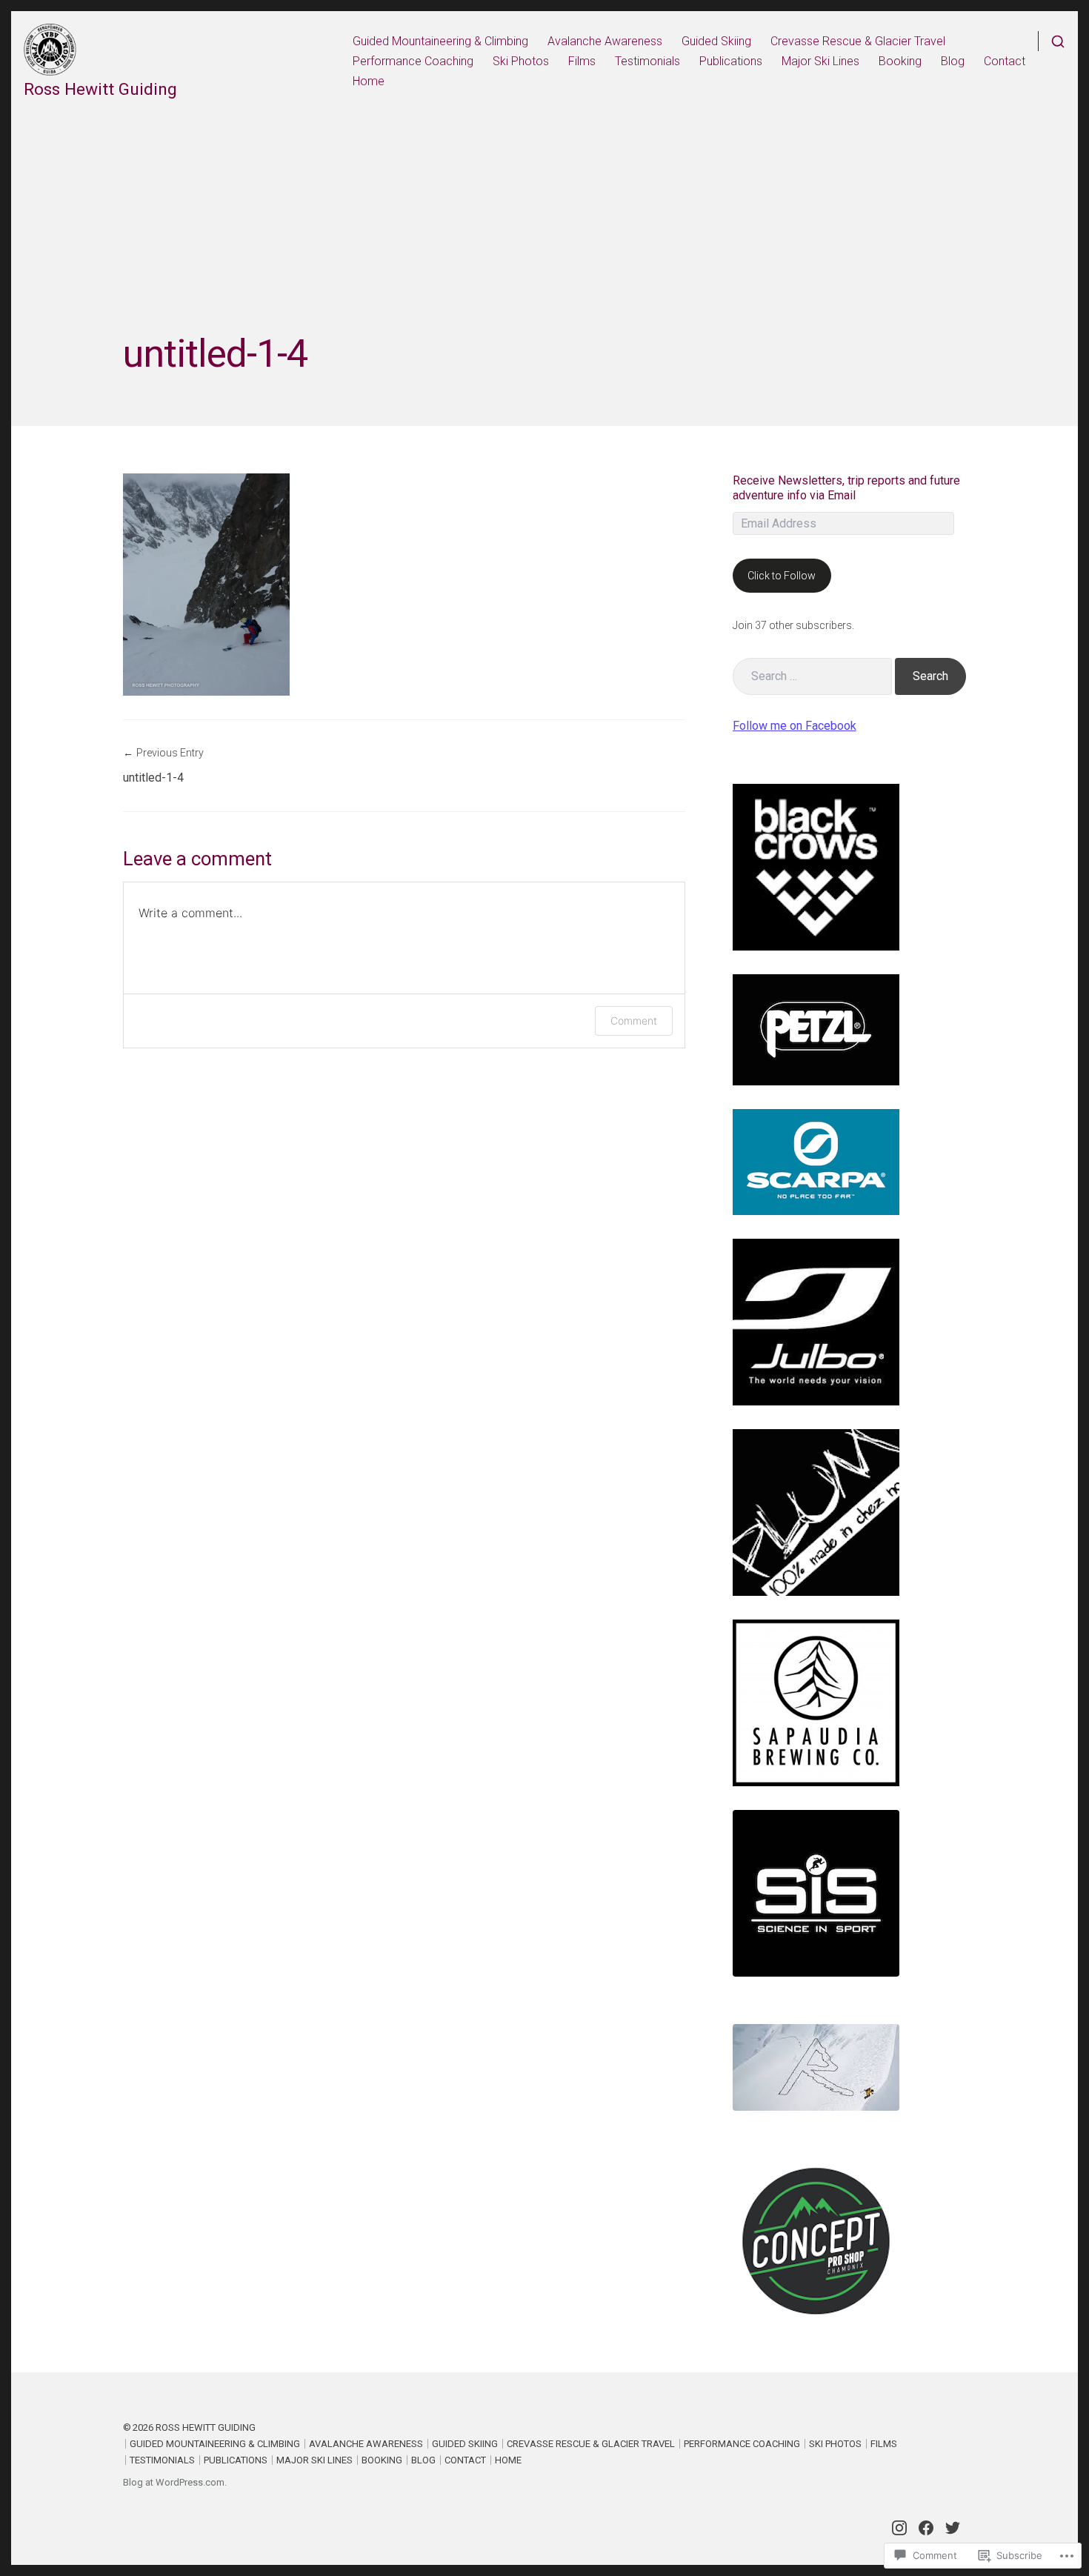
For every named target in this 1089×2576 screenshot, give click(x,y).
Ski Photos (521, 61)
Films (582, 61)
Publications (731, 61)
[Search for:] (812, 676)
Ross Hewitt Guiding (100, 89)
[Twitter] (953, 2528)
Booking (900, 61)
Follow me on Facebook (795, 726)
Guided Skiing (716, 41)
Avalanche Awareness (605, 41)
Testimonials (647, 61)
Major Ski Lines (820, 61)
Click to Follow (782, 576)
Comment (634, 1021)
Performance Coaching (413, 61)
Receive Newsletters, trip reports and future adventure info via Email (846, 488)
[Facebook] (926, 2528)
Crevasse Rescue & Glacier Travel (858, 41)
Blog (953, 61)
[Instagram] (899, 2528)
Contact (1005, 61)
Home (369, 81)
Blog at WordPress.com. (175, 2482)
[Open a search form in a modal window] (1052, 41)
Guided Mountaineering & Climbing (440, 41)
